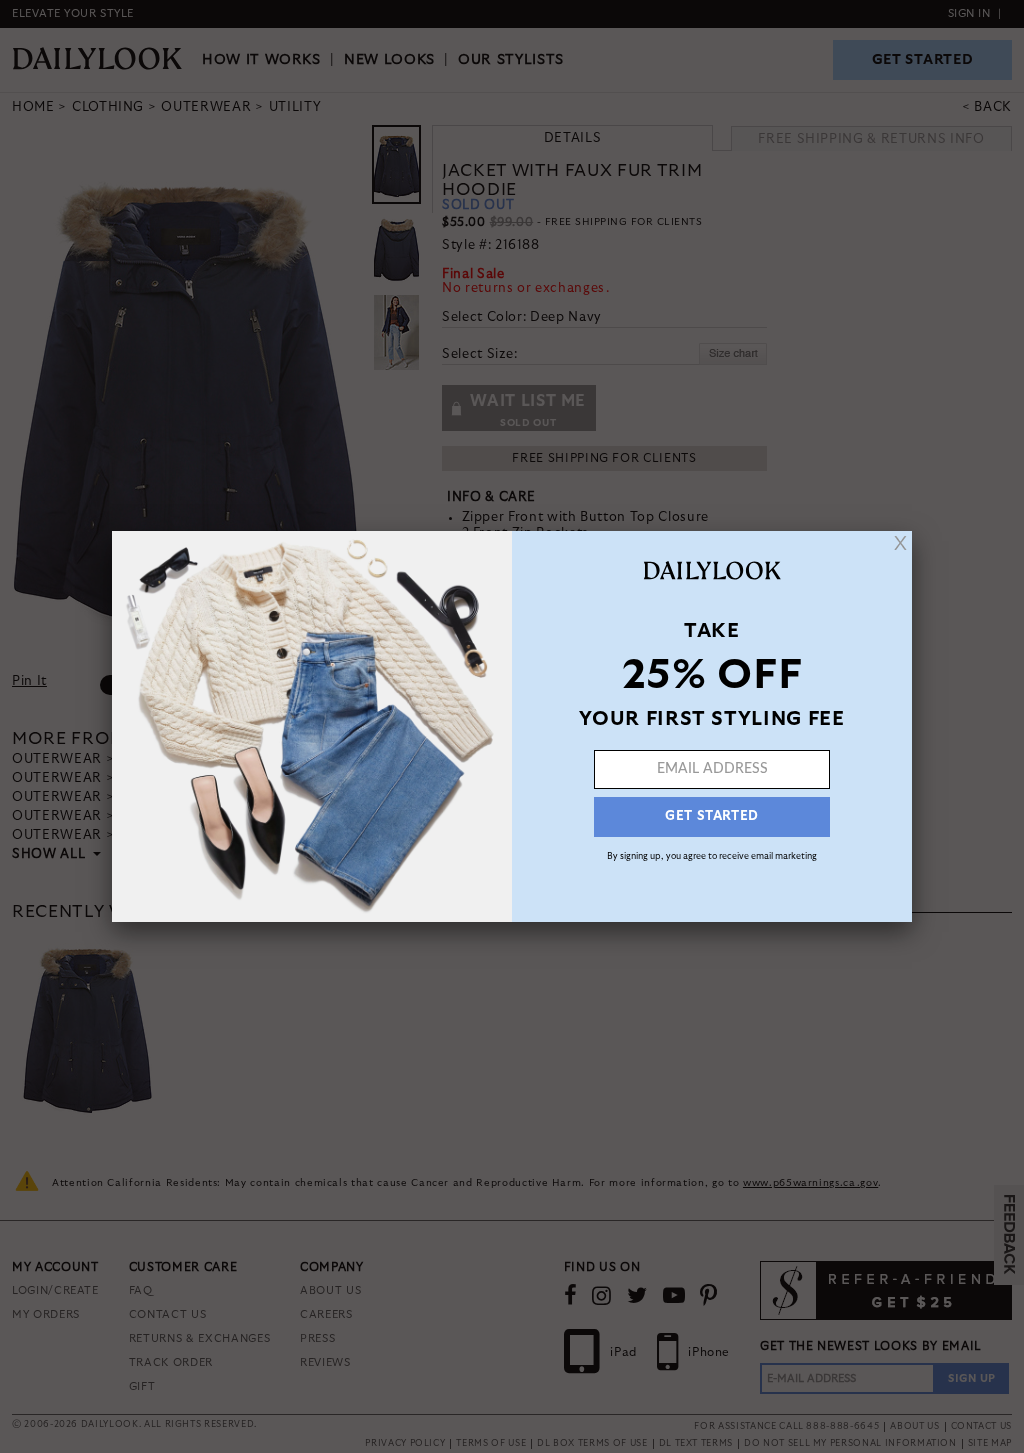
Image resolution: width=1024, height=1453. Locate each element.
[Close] (900, 543)
